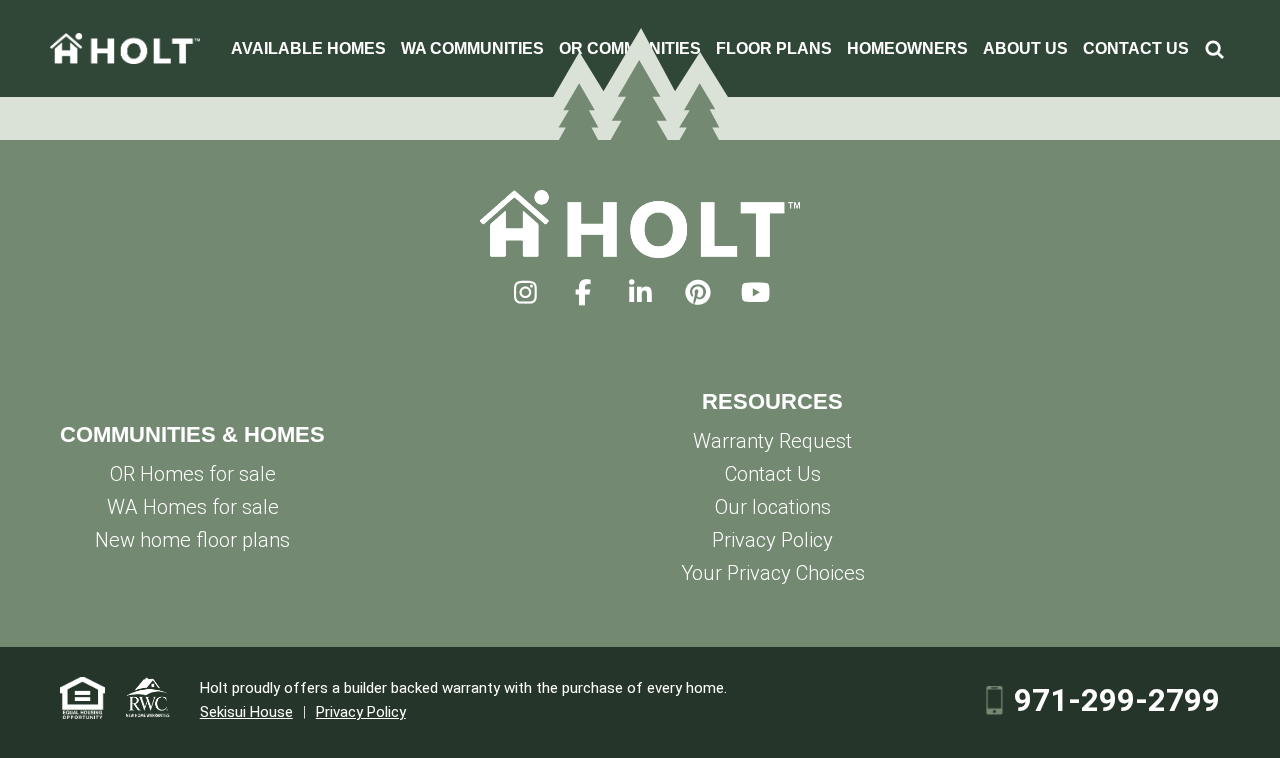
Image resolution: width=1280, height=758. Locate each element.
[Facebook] (582, 293)
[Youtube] (755, 293)
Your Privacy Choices (773, 573)
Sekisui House (246, 712)
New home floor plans (192, 540)
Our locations (773, 507)
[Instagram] (525, 293)
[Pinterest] (697, 293)
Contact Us (773, 474)
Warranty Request (772, 441)
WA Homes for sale (193, 507)
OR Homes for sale (193, 474)
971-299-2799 (1117, 701)
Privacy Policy (772, 540)
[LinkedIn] (640, 293)
